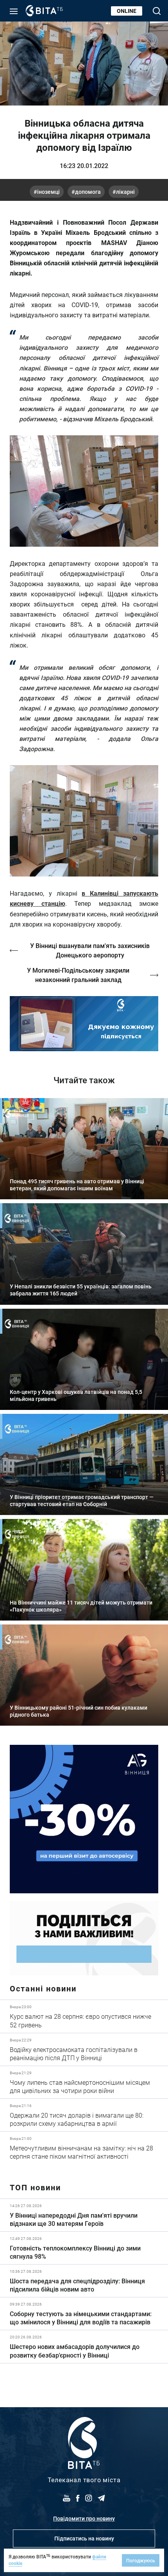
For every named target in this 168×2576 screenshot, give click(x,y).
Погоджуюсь (141, 2560)
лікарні (125, 192)
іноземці (48, 192)
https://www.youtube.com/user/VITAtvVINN (84, 1024)
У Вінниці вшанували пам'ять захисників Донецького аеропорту (90, 950)
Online (127, 11)
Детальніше (84, 2016)
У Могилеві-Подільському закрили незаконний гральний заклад (78, 975)
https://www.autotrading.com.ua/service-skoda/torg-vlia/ (84, 1819)
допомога (88, 192)
